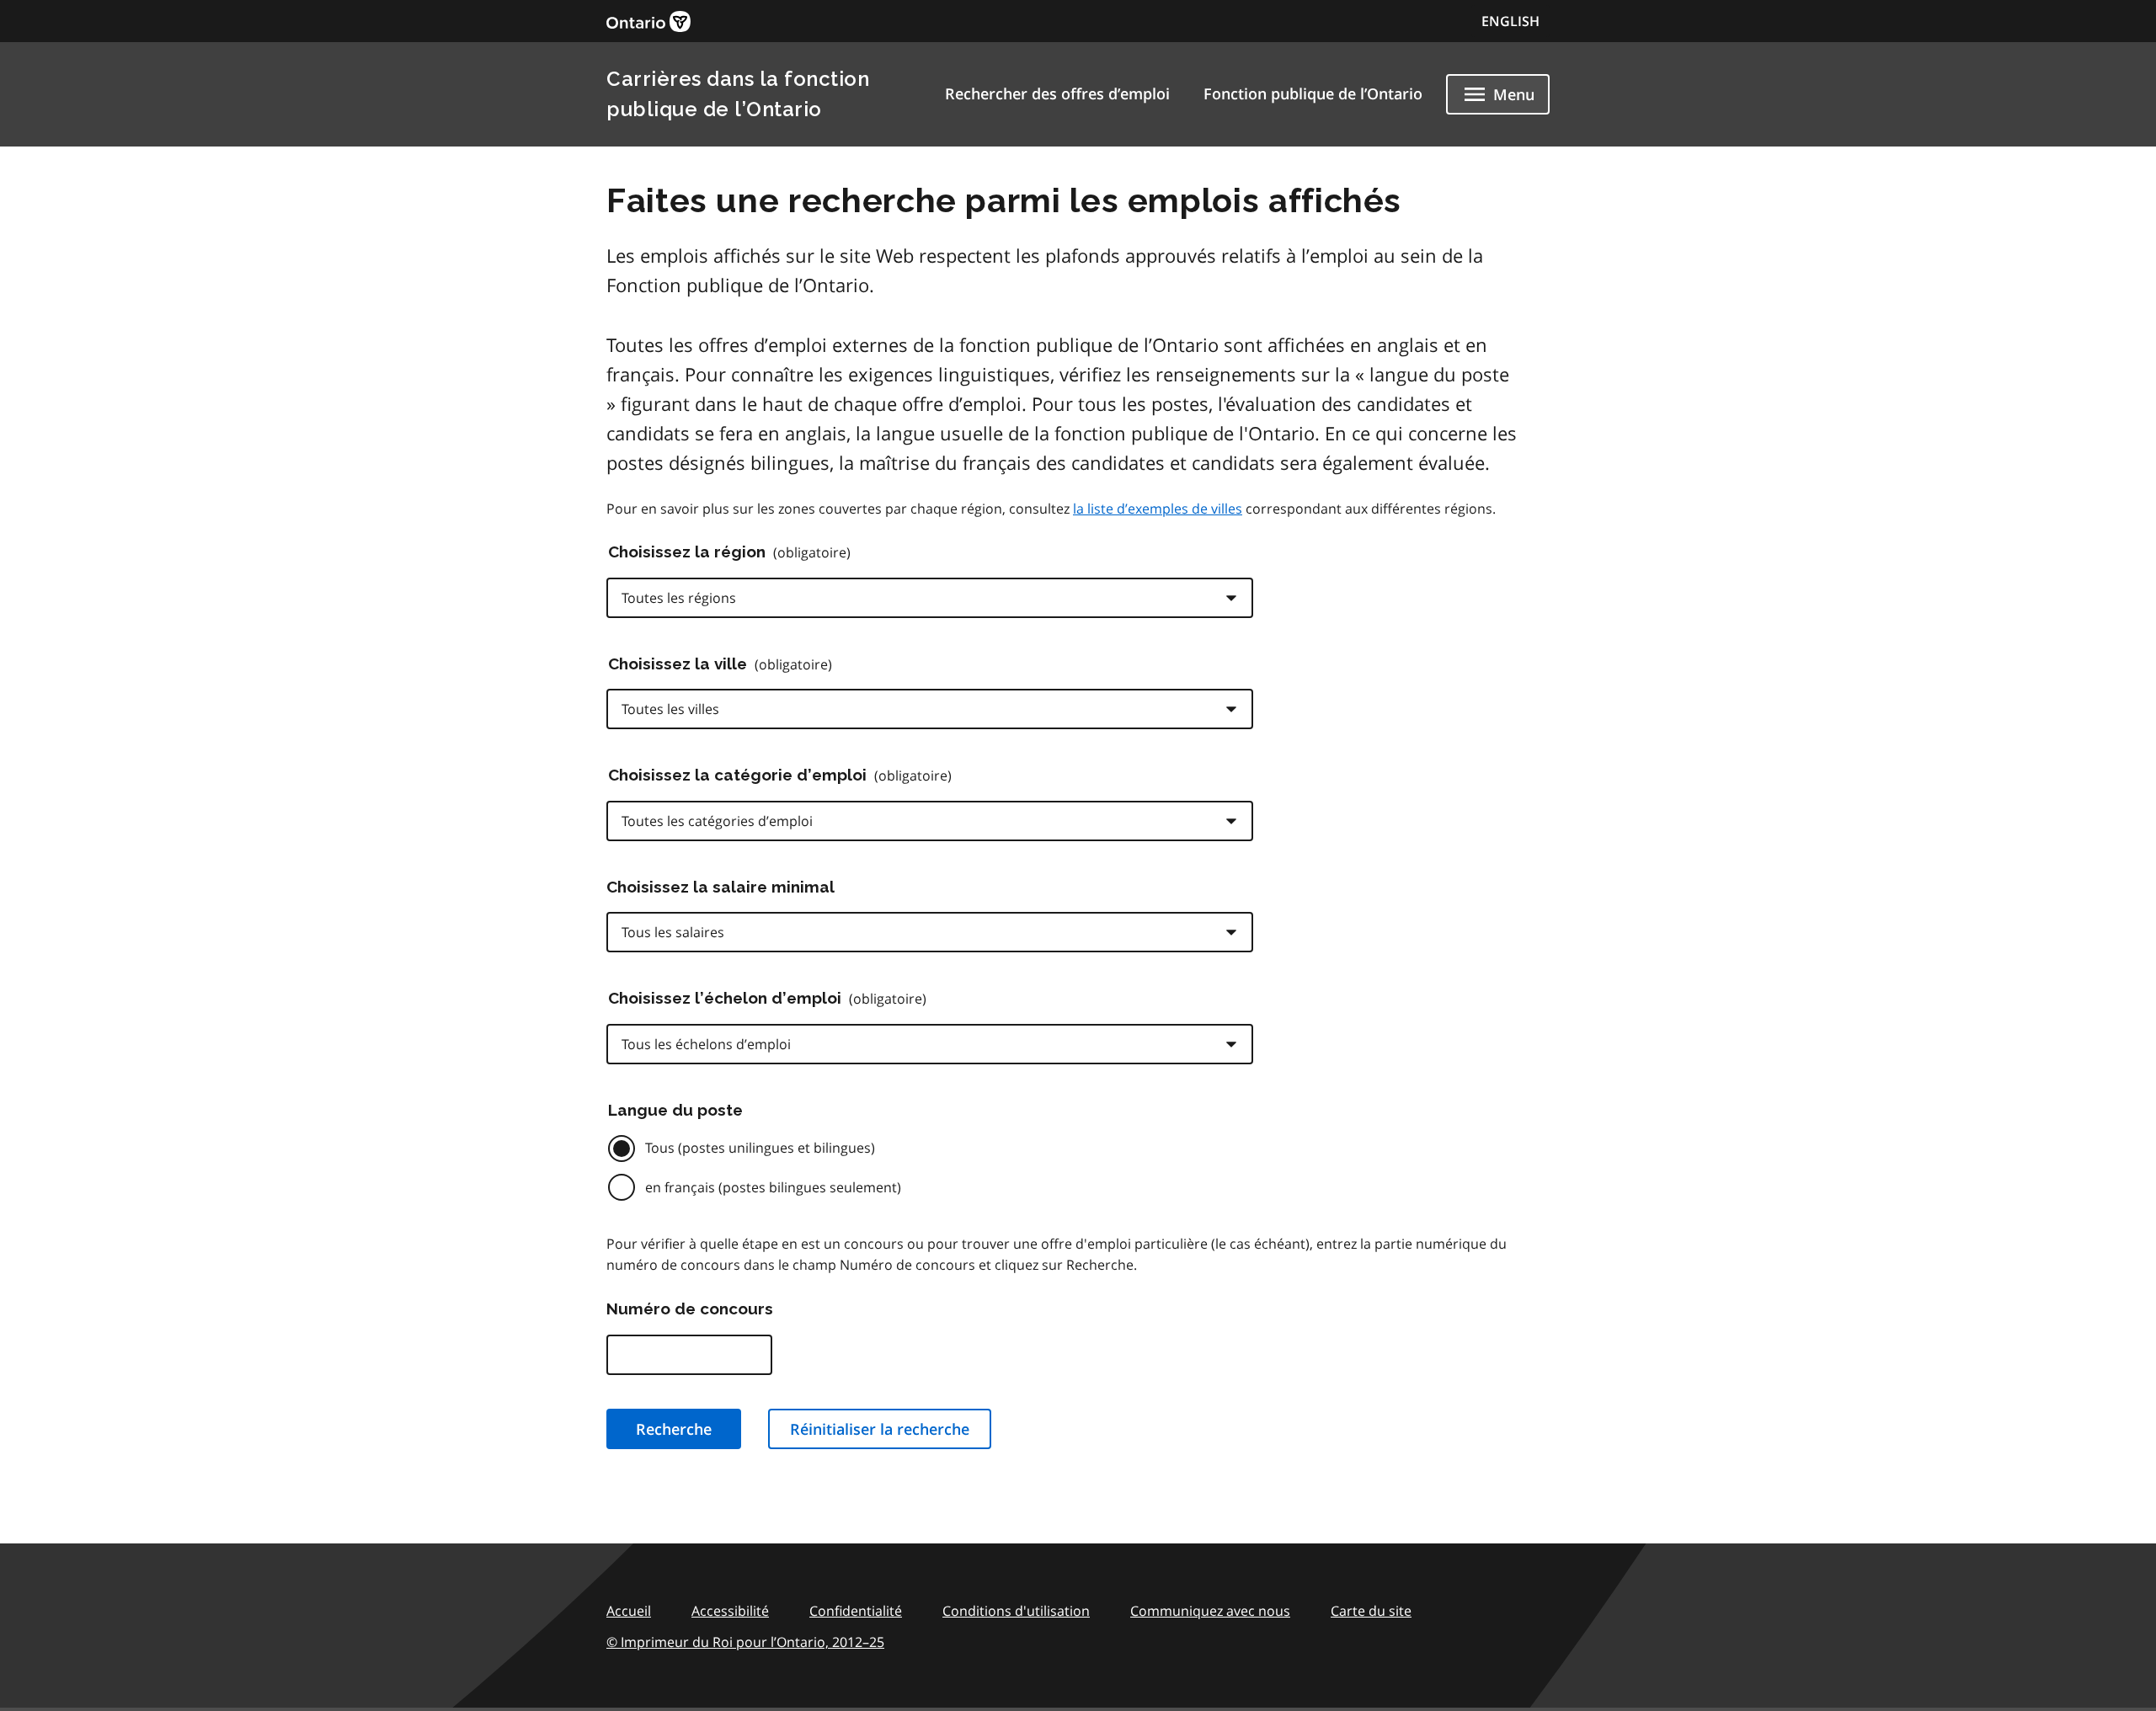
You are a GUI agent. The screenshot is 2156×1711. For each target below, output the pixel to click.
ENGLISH (1510, 21)
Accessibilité (730, 1611)
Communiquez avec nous (1210, 1611)
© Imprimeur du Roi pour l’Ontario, (745, 1642)
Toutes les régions (679, 598)
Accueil (629, 1611)
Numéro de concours (690, 1309)
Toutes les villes (670, 709)
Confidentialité (856, 1611)
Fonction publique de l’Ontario (1313, 93)
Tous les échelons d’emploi (706, 1044)
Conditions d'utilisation (1016, 1611)
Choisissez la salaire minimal (720, 887)
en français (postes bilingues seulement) (773, 1187)
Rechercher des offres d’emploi (1057, 93)
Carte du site (1371, 1611)
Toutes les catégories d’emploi (717, 821)
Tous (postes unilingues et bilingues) (760, 1148)
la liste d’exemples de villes (1158, 509)
